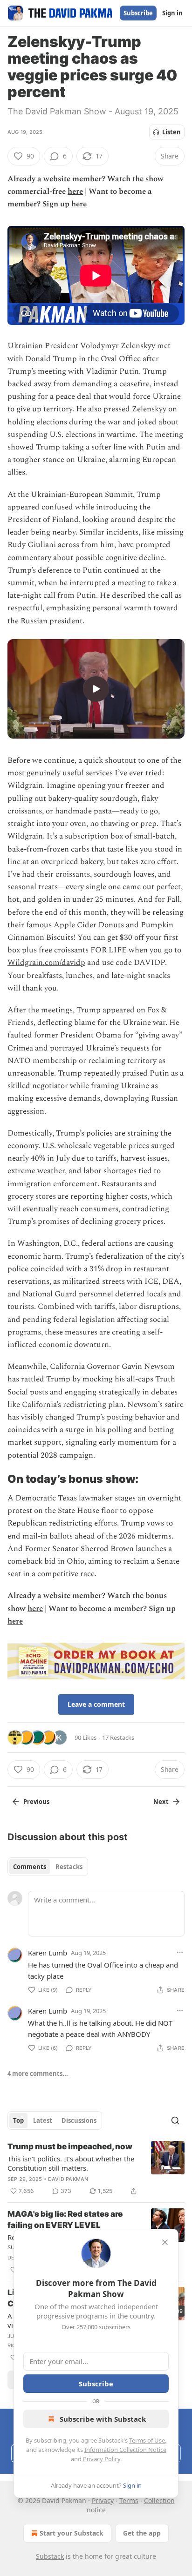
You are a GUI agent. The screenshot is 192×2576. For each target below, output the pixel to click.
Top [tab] (18, 2120)
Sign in (172, 13)
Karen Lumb (48, 1953)
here (75, 192)
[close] (165, 2242)
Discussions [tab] (79, 2120)
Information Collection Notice (125, 2450)
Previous (36, 1802)
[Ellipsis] (180, 1952)
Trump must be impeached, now (70, 2147)
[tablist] (48, 1867)
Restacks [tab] (69, 1867)
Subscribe (138, 13)
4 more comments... (38, 2074)
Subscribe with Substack (103, 2419)
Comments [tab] (30, 1867)
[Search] (175, 2120)
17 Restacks (118, 1737)
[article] (96, 2169)
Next (161, 1802)
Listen (171, 132)
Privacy (103, 2500)
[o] (96, 689)
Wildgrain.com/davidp (46, 963)
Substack (50, 2556)
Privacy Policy (102, 2459)
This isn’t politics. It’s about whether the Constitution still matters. (71, 2163)
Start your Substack (72, 2533)
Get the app (142, 2533)
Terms (129, 2500)
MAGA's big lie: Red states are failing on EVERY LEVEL (65, 2219)
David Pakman (68, 2179)
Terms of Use (147, 2440)
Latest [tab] (43, 2120)
